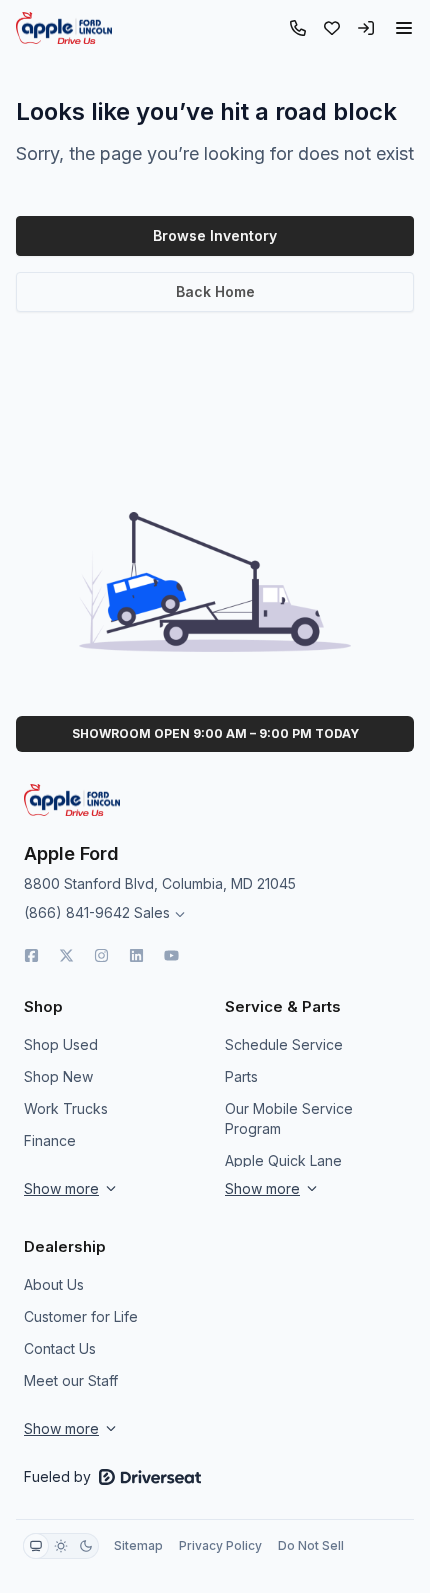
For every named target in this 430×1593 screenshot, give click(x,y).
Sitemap (138, 1545)
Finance (50, 1140)
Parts (241, 1076)
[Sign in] (366, 28)
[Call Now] (298, 28)
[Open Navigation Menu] (404, 28)
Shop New (58, 1076)
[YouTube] (171, 955)
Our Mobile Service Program (289, 1118)
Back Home (215, 291)
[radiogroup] (61, 1546)
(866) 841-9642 (77, 912)
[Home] (64, 28)
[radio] (36, 1546)
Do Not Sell (311, 1545)
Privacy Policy (220, 1545)
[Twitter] (66, 955)
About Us (54, 1284)
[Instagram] (101, 955)
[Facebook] (31, 955)
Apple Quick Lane (283, 1160)
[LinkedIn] (136, 955)
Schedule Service (284, 1044)
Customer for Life (81, 1316)
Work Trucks (66, 1108)
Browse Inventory (215, 235)
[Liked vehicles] (332, 28)
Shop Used (61, 1044)
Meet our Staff (71, 1380)
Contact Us (60, 1348)
